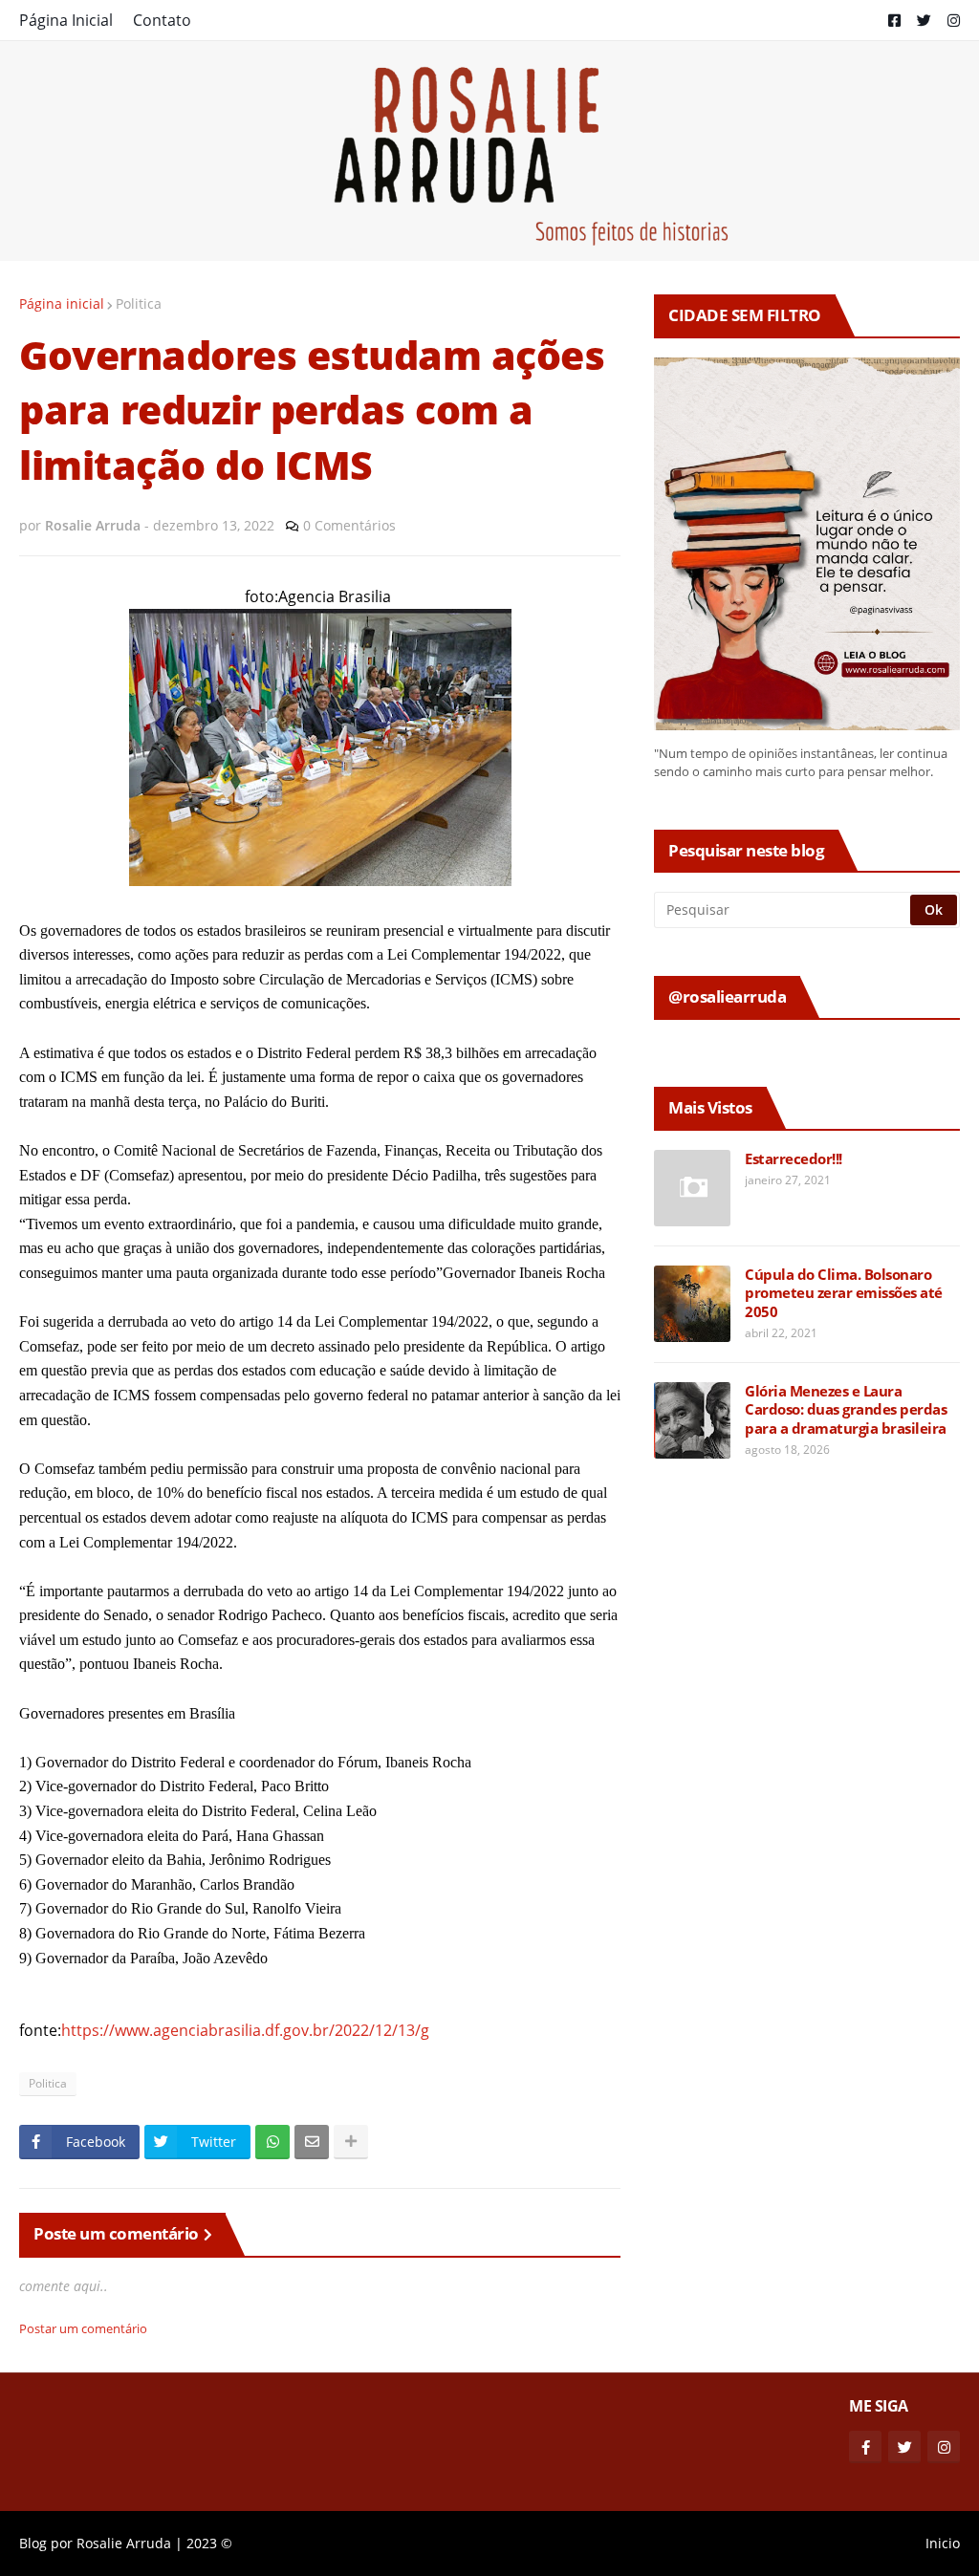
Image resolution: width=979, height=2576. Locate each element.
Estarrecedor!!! (794, 1159)
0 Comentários (349, 525)
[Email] (312, 2142)
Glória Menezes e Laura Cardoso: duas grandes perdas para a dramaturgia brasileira (846, 1410)
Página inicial (62, 303)
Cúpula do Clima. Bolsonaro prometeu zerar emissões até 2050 (844, 1293)
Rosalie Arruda (124, 2543)
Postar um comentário (83, 2328)
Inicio (943, 2543)
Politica (139, 303)
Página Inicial (66, 20)
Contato (162, 20)
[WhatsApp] (272, 2142)
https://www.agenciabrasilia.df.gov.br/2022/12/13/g (245, 2030)
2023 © (209, 2543)
